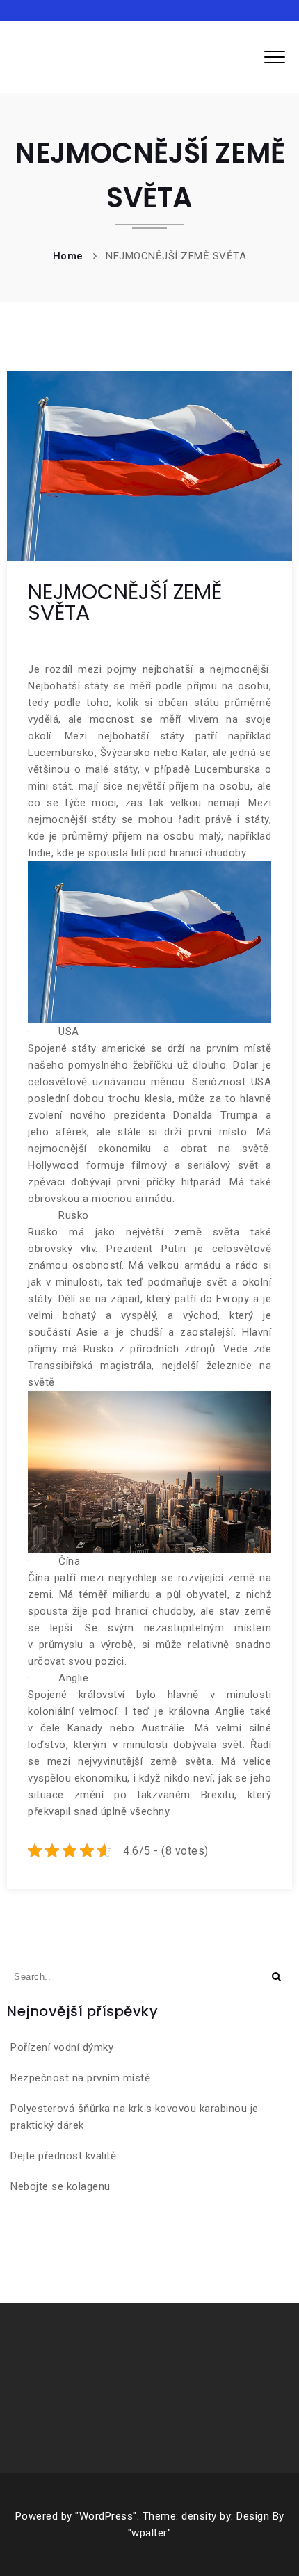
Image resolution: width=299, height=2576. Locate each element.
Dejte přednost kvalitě (63, 2156)
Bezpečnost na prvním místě (80, 2078)
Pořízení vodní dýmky (62, 2047)
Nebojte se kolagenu (60, 2186)
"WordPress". (107, 2516)
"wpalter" (150, 2533)
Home (68, 256)
